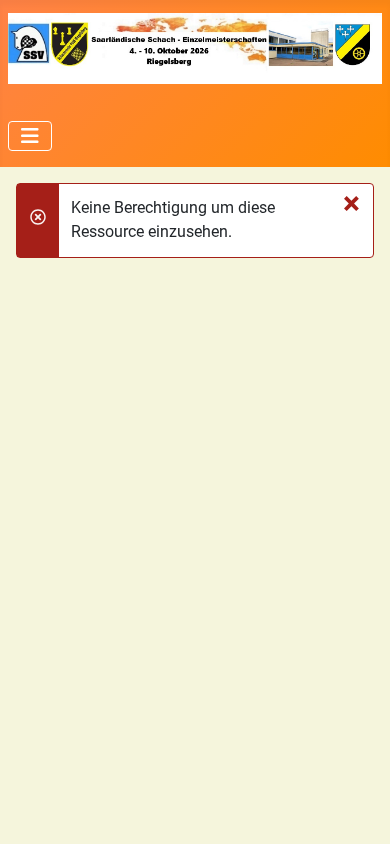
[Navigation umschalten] (30, 136)
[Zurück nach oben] (355, 807)
